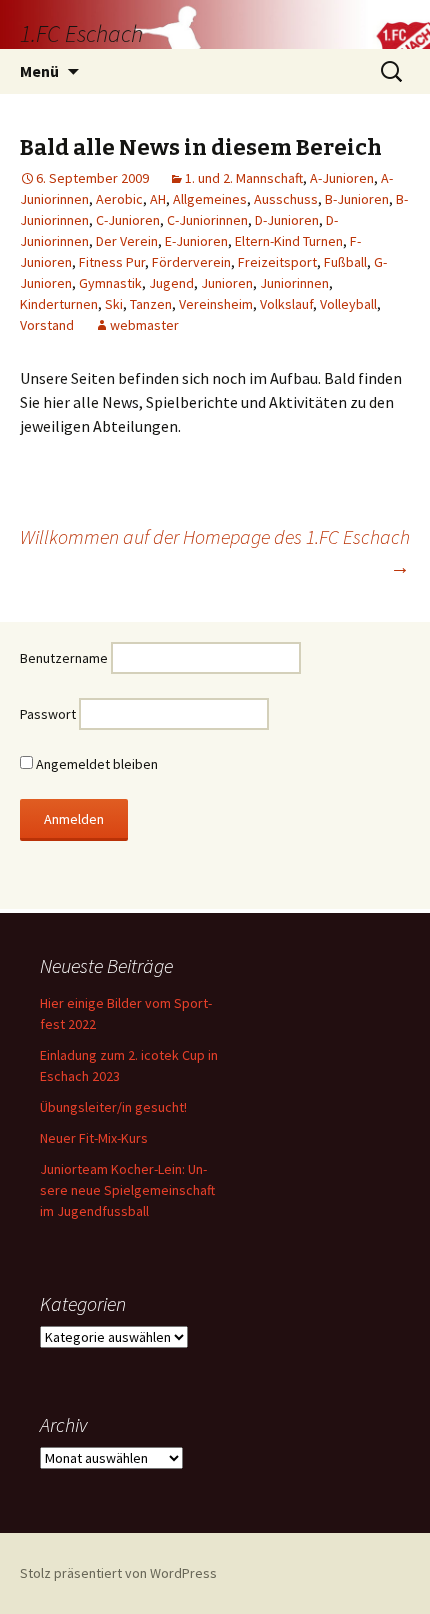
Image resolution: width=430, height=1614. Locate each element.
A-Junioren (342, 178)
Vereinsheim (216, 304)
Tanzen (151, 304)
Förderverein (191, 262)
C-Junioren (128, 220)
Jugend (171, 283)
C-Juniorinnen (207, 220)
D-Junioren (287, 220)
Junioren (227, 283)
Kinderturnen (59, 304)
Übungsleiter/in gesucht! (113, 1107)
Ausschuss (286, 199)
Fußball (345, 262)
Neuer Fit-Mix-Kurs (94, 1138)
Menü (39, 71)
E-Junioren (196, 241)
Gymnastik (110, 283)
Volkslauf (286, 304)
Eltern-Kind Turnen (289, 241)
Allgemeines (210, 199)
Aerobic (119, 199)
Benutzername (64, 658)
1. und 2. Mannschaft (244, 178)
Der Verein (127, 241)
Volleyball (348, 304)
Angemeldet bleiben (95, 764)
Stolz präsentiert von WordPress (118, 1573)
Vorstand (47, 325)
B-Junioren (357, 199)
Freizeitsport (277, 262)
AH (158, 199)
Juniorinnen (294, 283)
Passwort (48, 714)
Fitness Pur (112, 262)
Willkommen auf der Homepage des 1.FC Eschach (215, 551)
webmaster (144, 325)
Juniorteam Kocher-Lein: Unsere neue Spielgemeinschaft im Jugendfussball (127, 1190)
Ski (114, 304)
